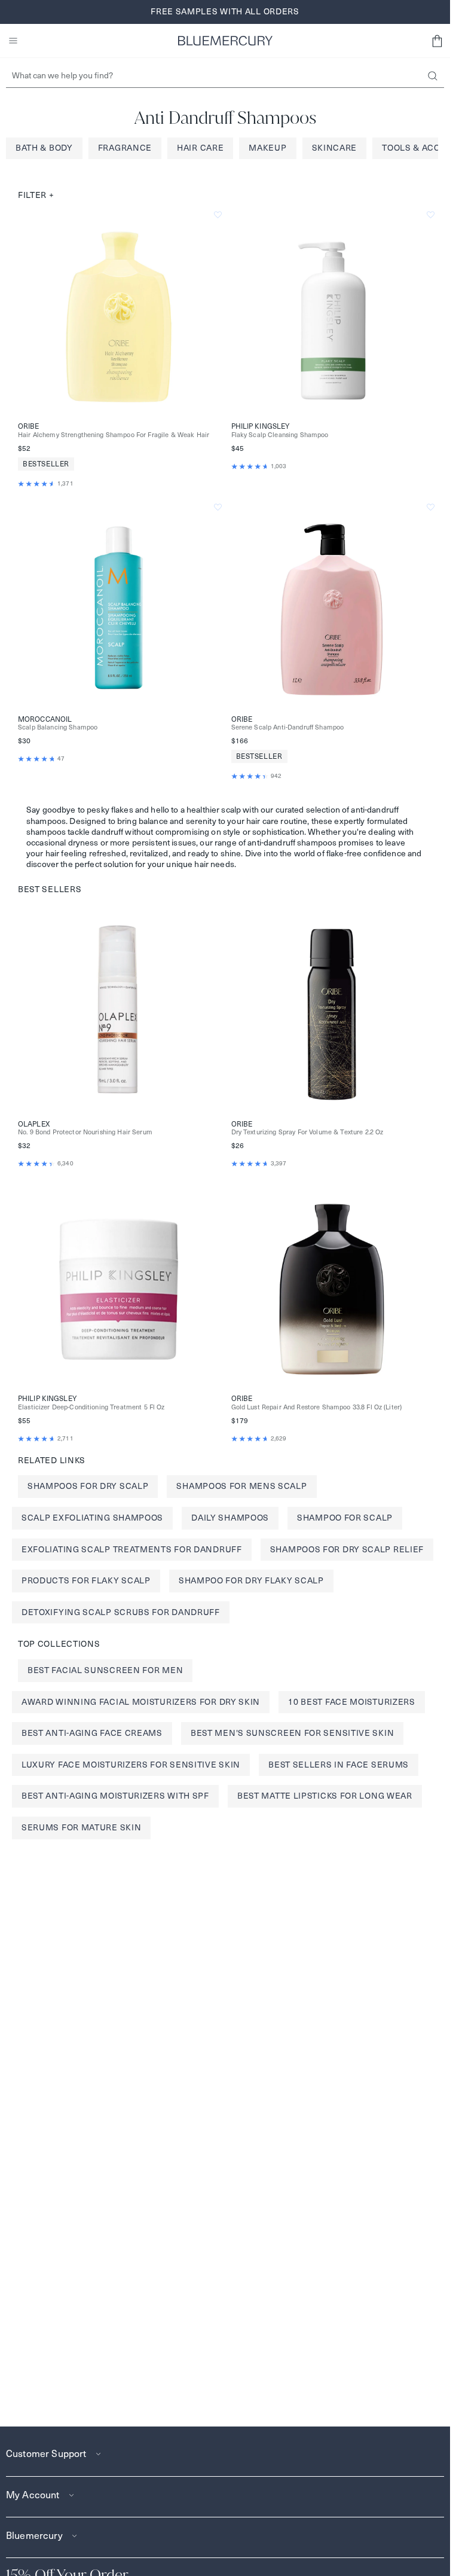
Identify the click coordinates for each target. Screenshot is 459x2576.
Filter (36, 195)
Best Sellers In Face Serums (339, 1765)
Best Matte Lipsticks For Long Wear (325, 1796)
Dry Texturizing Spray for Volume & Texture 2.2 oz (307, 1132)
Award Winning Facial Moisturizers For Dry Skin (141, 1702)
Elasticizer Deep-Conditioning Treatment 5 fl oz (91, 1407)
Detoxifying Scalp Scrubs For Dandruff (121, 1612)
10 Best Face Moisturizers (352, 1702)
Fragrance (125, 148)
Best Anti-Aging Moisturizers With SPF (115, 1796)
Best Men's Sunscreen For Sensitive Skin (292, 1733)
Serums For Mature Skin (81, 1827)
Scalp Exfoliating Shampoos (92, 1518)
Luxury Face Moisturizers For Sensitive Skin (131, 1765)
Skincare (335, 148)
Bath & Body (44, 148)
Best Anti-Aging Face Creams (92, 1733)
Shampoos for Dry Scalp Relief (347, 1549)
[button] (437, 41)
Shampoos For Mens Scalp (241, 1486)
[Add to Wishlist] (218, 215)
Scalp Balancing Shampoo (58, 727)
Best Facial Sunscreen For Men (105, 1670)
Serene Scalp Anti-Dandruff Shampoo (288, 727)
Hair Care (200, 148)
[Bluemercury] (225, 41)
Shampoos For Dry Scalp (88, 1486)
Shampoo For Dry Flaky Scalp (251, 1580)
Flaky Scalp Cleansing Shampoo (280, 435)
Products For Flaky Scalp (86, 1580)
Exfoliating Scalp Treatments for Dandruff (132, 1549)
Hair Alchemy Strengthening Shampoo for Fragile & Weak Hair (114, 435)
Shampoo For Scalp (345, 1518)
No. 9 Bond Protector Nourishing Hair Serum (85, 1132)
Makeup (267, 148)
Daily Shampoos (230, 1518)
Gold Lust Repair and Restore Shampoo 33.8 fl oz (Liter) (317, 1407)
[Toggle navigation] (13, 41)
